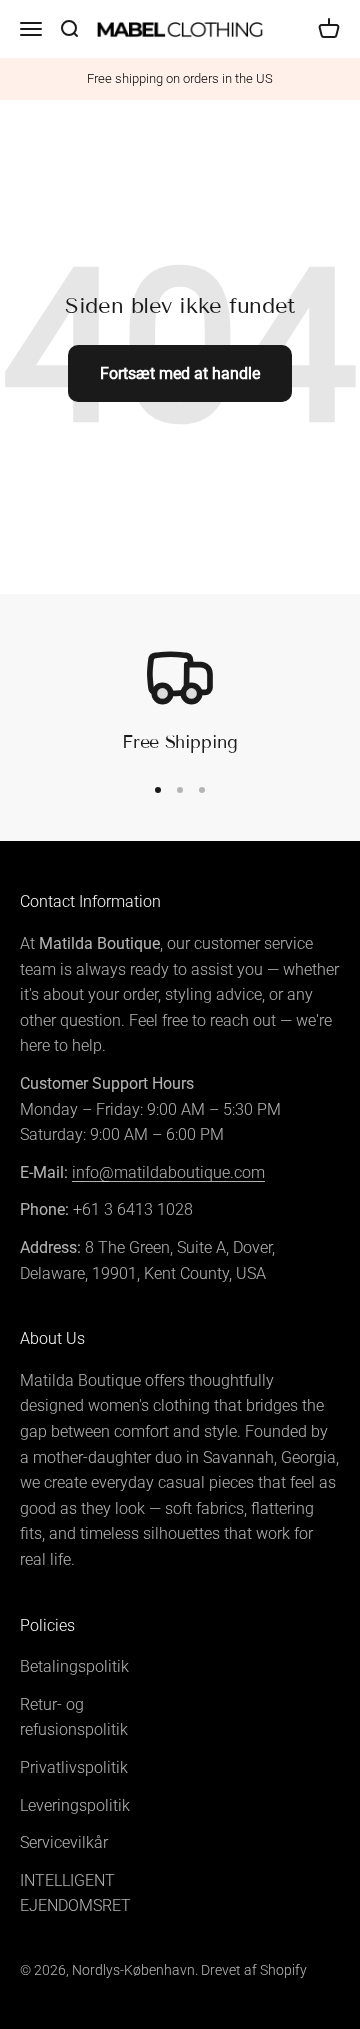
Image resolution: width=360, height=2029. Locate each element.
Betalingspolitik (74, 1666)
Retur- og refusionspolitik (74, 1717)
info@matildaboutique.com (168, 1172)
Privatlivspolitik (74, 1767)
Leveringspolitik (75, 1805)
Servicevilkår (64, 1842)
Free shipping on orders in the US (180, 78)
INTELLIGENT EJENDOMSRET (75, 1893)
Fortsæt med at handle (180, 373)
